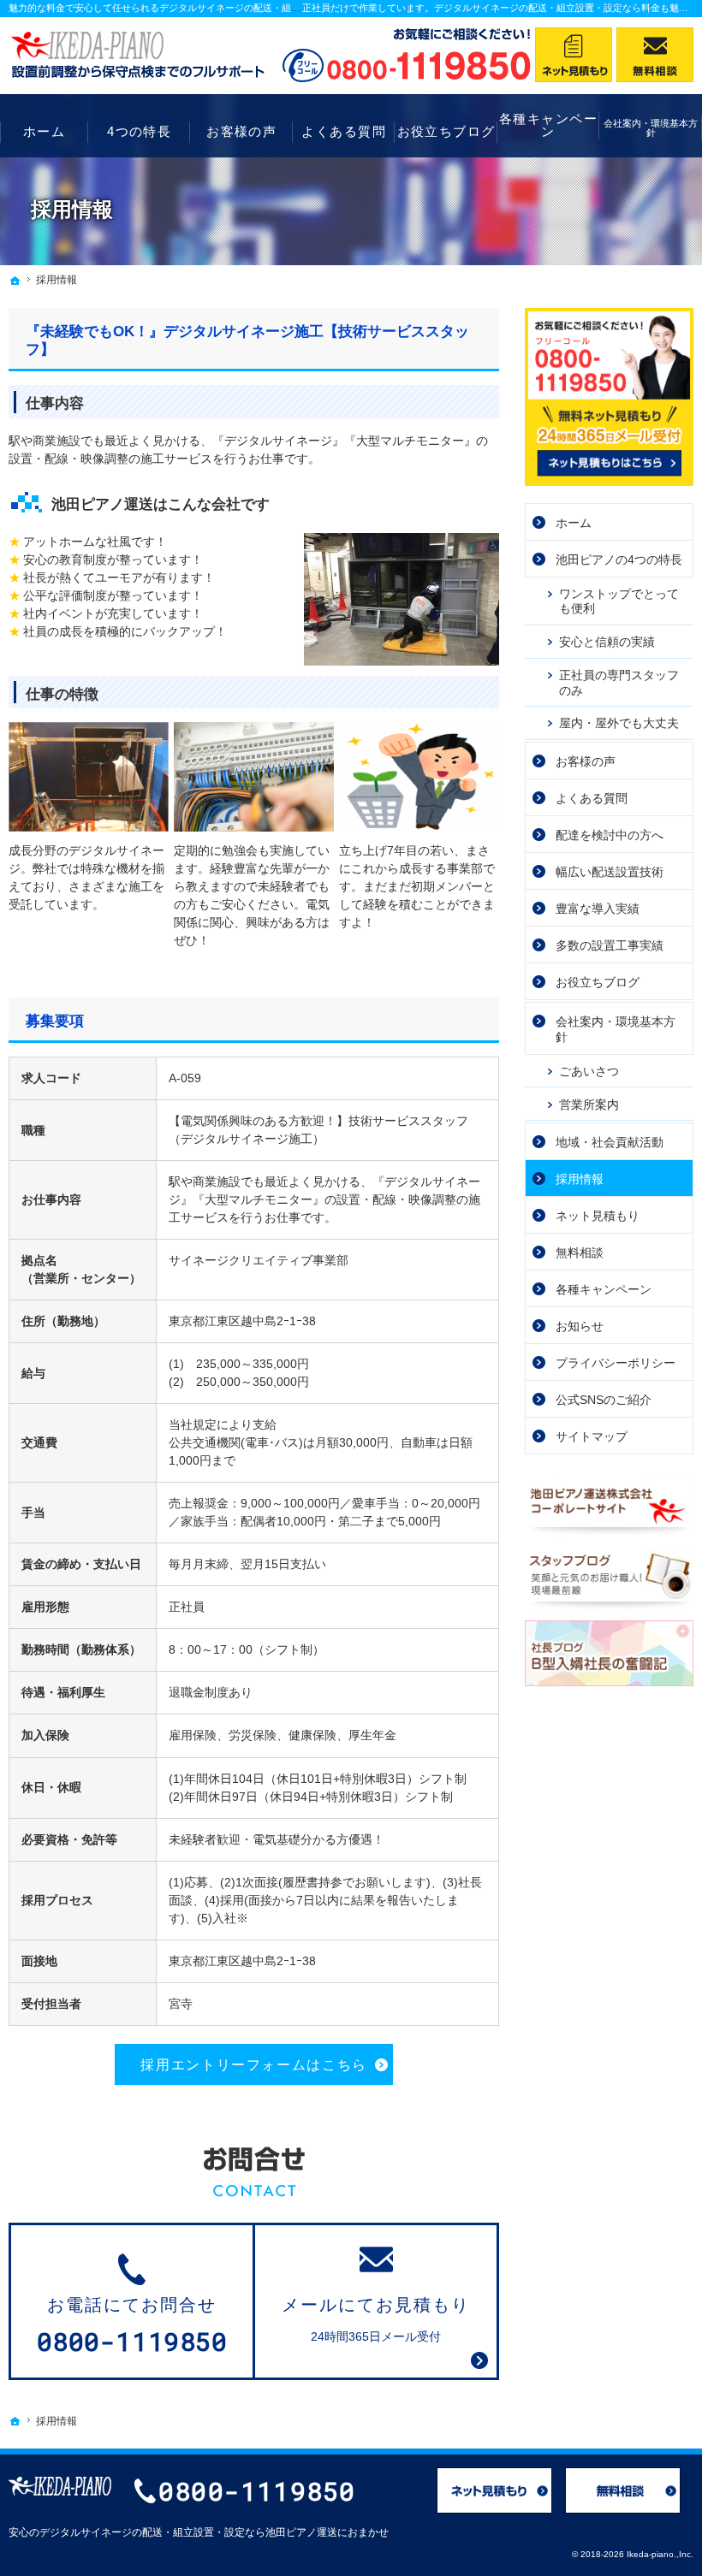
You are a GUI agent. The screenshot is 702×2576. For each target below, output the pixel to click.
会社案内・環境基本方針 (616, 1029)
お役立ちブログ (598, 982)
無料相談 (580, 1252)
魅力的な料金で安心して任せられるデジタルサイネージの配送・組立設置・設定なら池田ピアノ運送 (220, 8)
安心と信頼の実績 (607, 642)
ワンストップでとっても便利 (619, 601)
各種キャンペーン (604, 1289)
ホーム (574, 523)
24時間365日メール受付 (376, 2319)
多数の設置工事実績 (610, 945)
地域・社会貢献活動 (610, 1142)
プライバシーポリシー (616, 1363)
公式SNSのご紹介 (604, 1400)
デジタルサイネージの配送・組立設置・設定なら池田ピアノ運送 (188, 2532)
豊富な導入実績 (598, 909)
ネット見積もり (598, 1216)
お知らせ (580, 1326)
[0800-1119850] (407, 55)
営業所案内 (589, 1104)
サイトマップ (592, 1436)
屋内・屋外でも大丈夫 (619, 723)
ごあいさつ (589, 1071)
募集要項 (55, 1021)
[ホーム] (15, 281)
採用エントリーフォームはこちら (253, 2064)
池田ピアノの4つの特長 (619, 560)
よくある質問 (592, 798)
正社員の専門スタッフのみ (619, 683)
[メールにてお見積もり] (574, 55)
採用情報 (580, 1179)
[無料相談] (655, 55)
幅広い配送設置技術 (610, 872)
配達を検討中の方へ (610, 835)
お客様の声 (586, 761)
